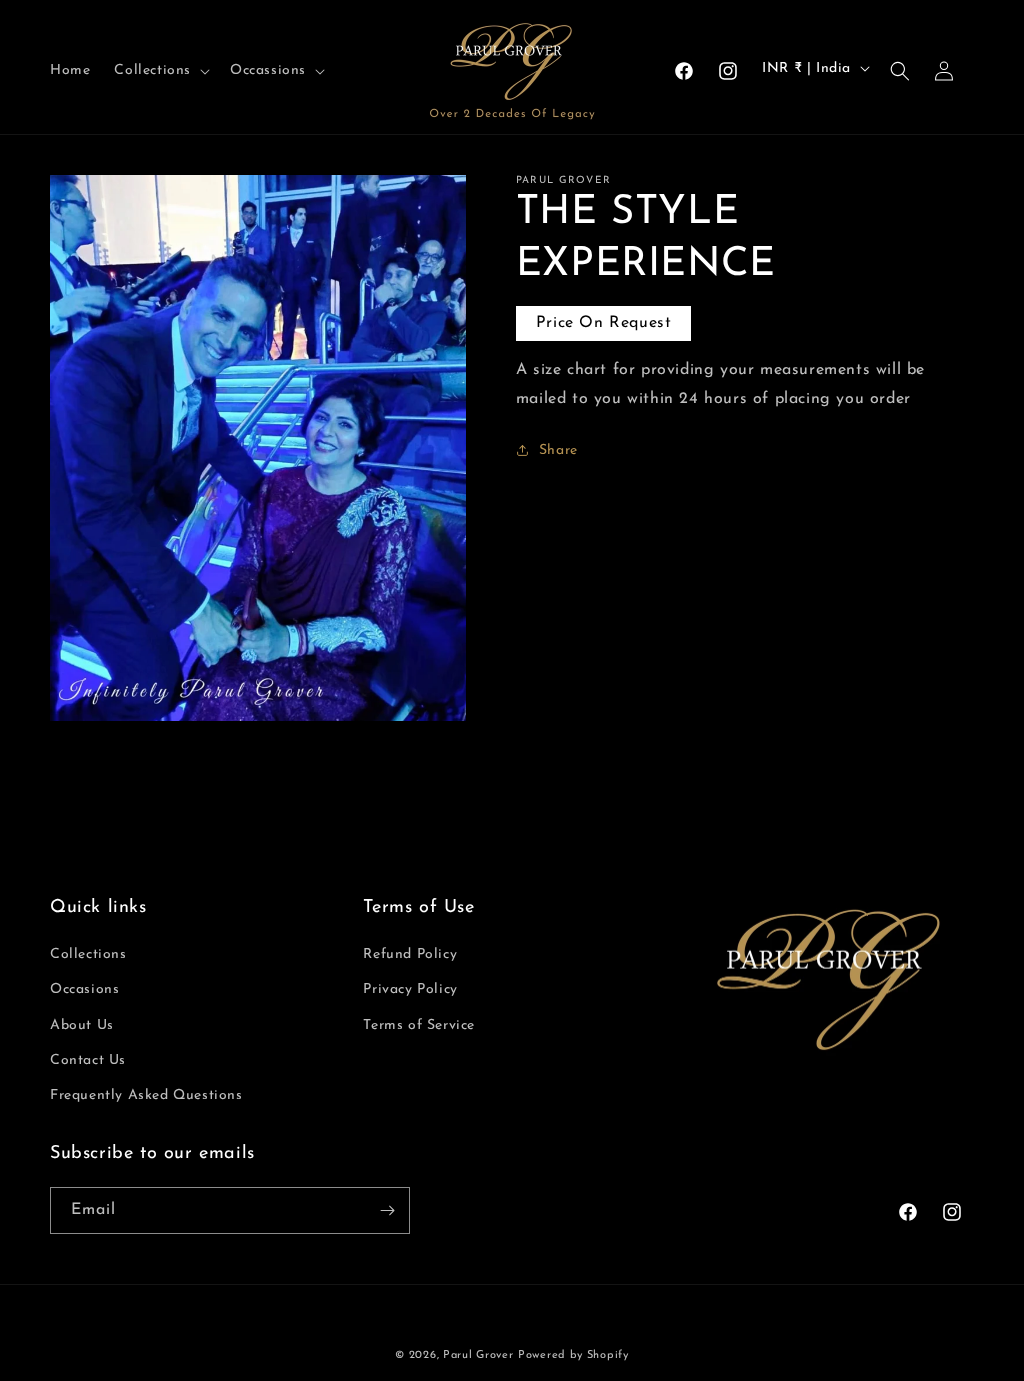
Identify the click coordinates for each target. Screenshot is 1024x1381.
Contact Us (88, 1060)
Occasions (84, 989)
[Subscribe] (387, 1210)
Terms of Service (419, 1025)
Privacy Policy (410, 989)
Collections (88, 954)
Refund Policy (410, 954)
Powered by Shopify (573, 1355)
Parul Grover (478, 1355)
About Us (82, 1025)
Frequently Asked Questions (146, 1095)
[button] (160, 71)
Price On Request (604, 323)
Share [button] (558, 450)
